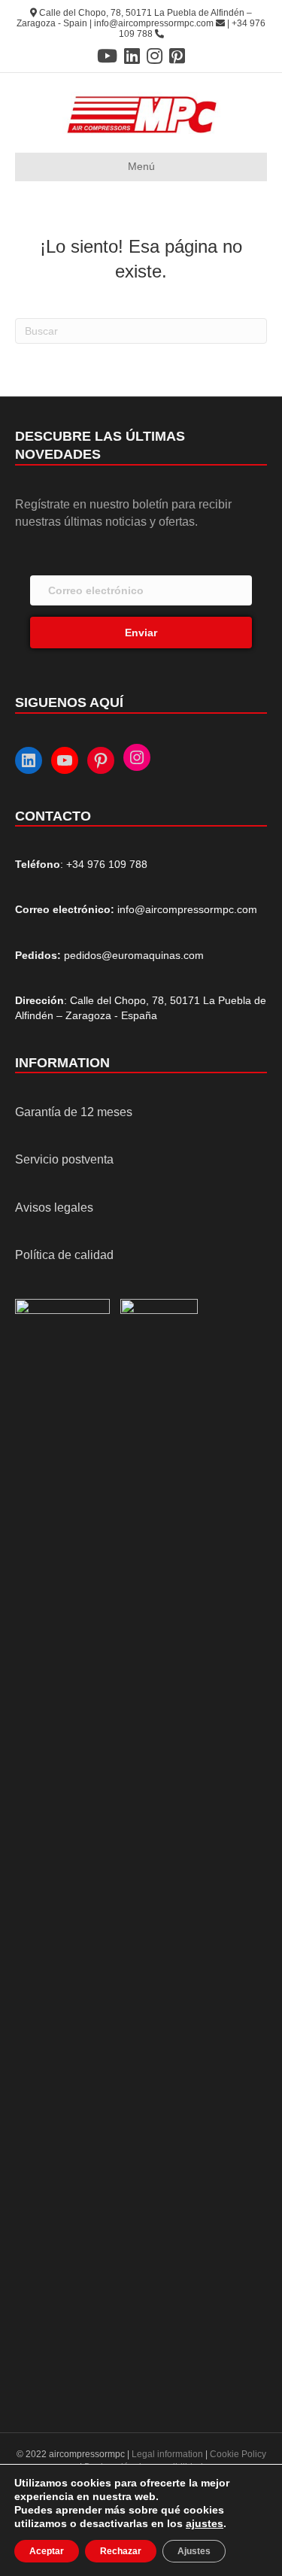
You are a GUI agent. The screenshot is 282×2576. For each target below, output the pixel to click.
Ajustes (194, 2551)
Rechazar (121, 2551)
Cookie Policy (238, 2454)
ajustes (205, 2523)
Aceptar (47, 2551)
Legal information (168, 2454)
